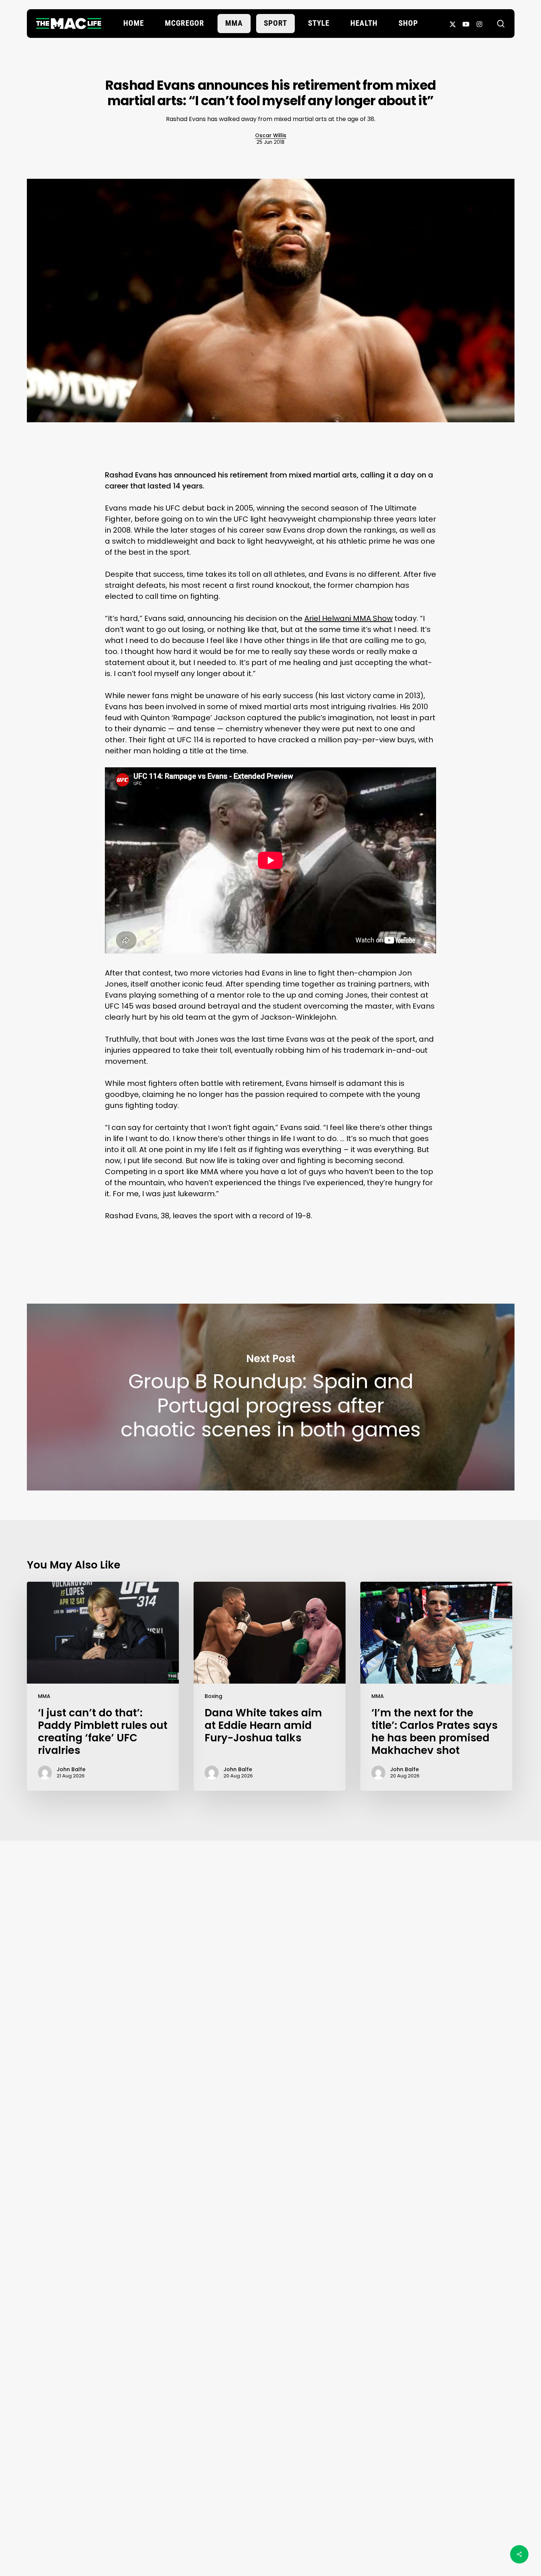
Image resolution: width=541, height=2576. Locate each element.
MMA (44, 1696)
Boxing (213, 1696)
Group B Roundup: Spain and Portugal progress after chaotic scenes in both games (271, 1397)
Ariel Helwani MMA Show (349, 618)
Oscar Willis (271, 135)
